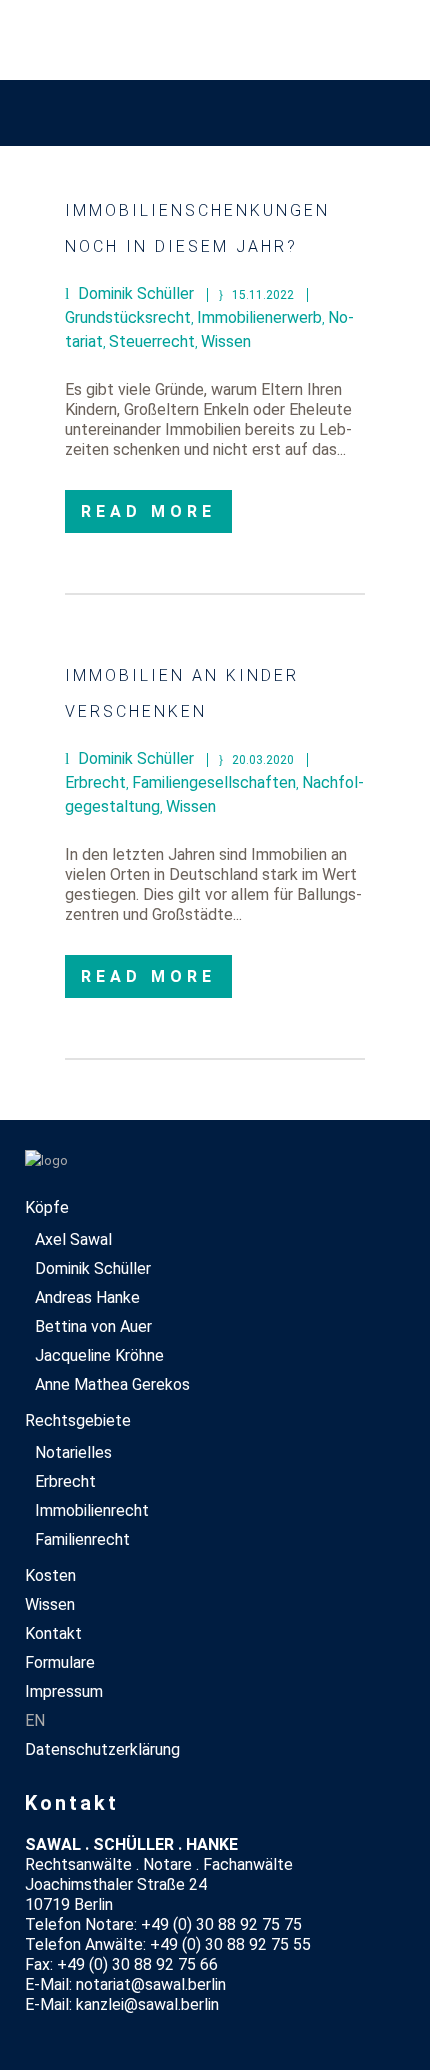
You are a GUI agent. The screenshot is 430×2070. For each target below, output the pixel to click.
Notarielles (73, 1452)
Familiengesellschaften (214, 782)
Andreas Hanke (87, 1297)
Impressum (64, 1691)
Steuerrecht (152, 341)
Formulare (60, 1662)
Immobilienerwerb (259, 317)
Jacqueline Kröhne (99, 1355)
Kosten (50, 1575)
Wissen (226, 341)
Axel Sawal (73, 1239)
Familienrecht (82, 1539)
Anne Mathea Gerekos (112, 1384)
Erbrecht (95, 782)
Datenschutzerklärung (102, 1749)
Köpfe (47, 1207)
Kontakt (53, 1633)
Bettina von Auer (93, 1326)
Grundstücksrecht (128, 317)
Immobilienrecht (92, 1510)
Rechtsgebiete (78, 1420)
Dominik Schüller (93, 1268)
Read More (148, 511)
